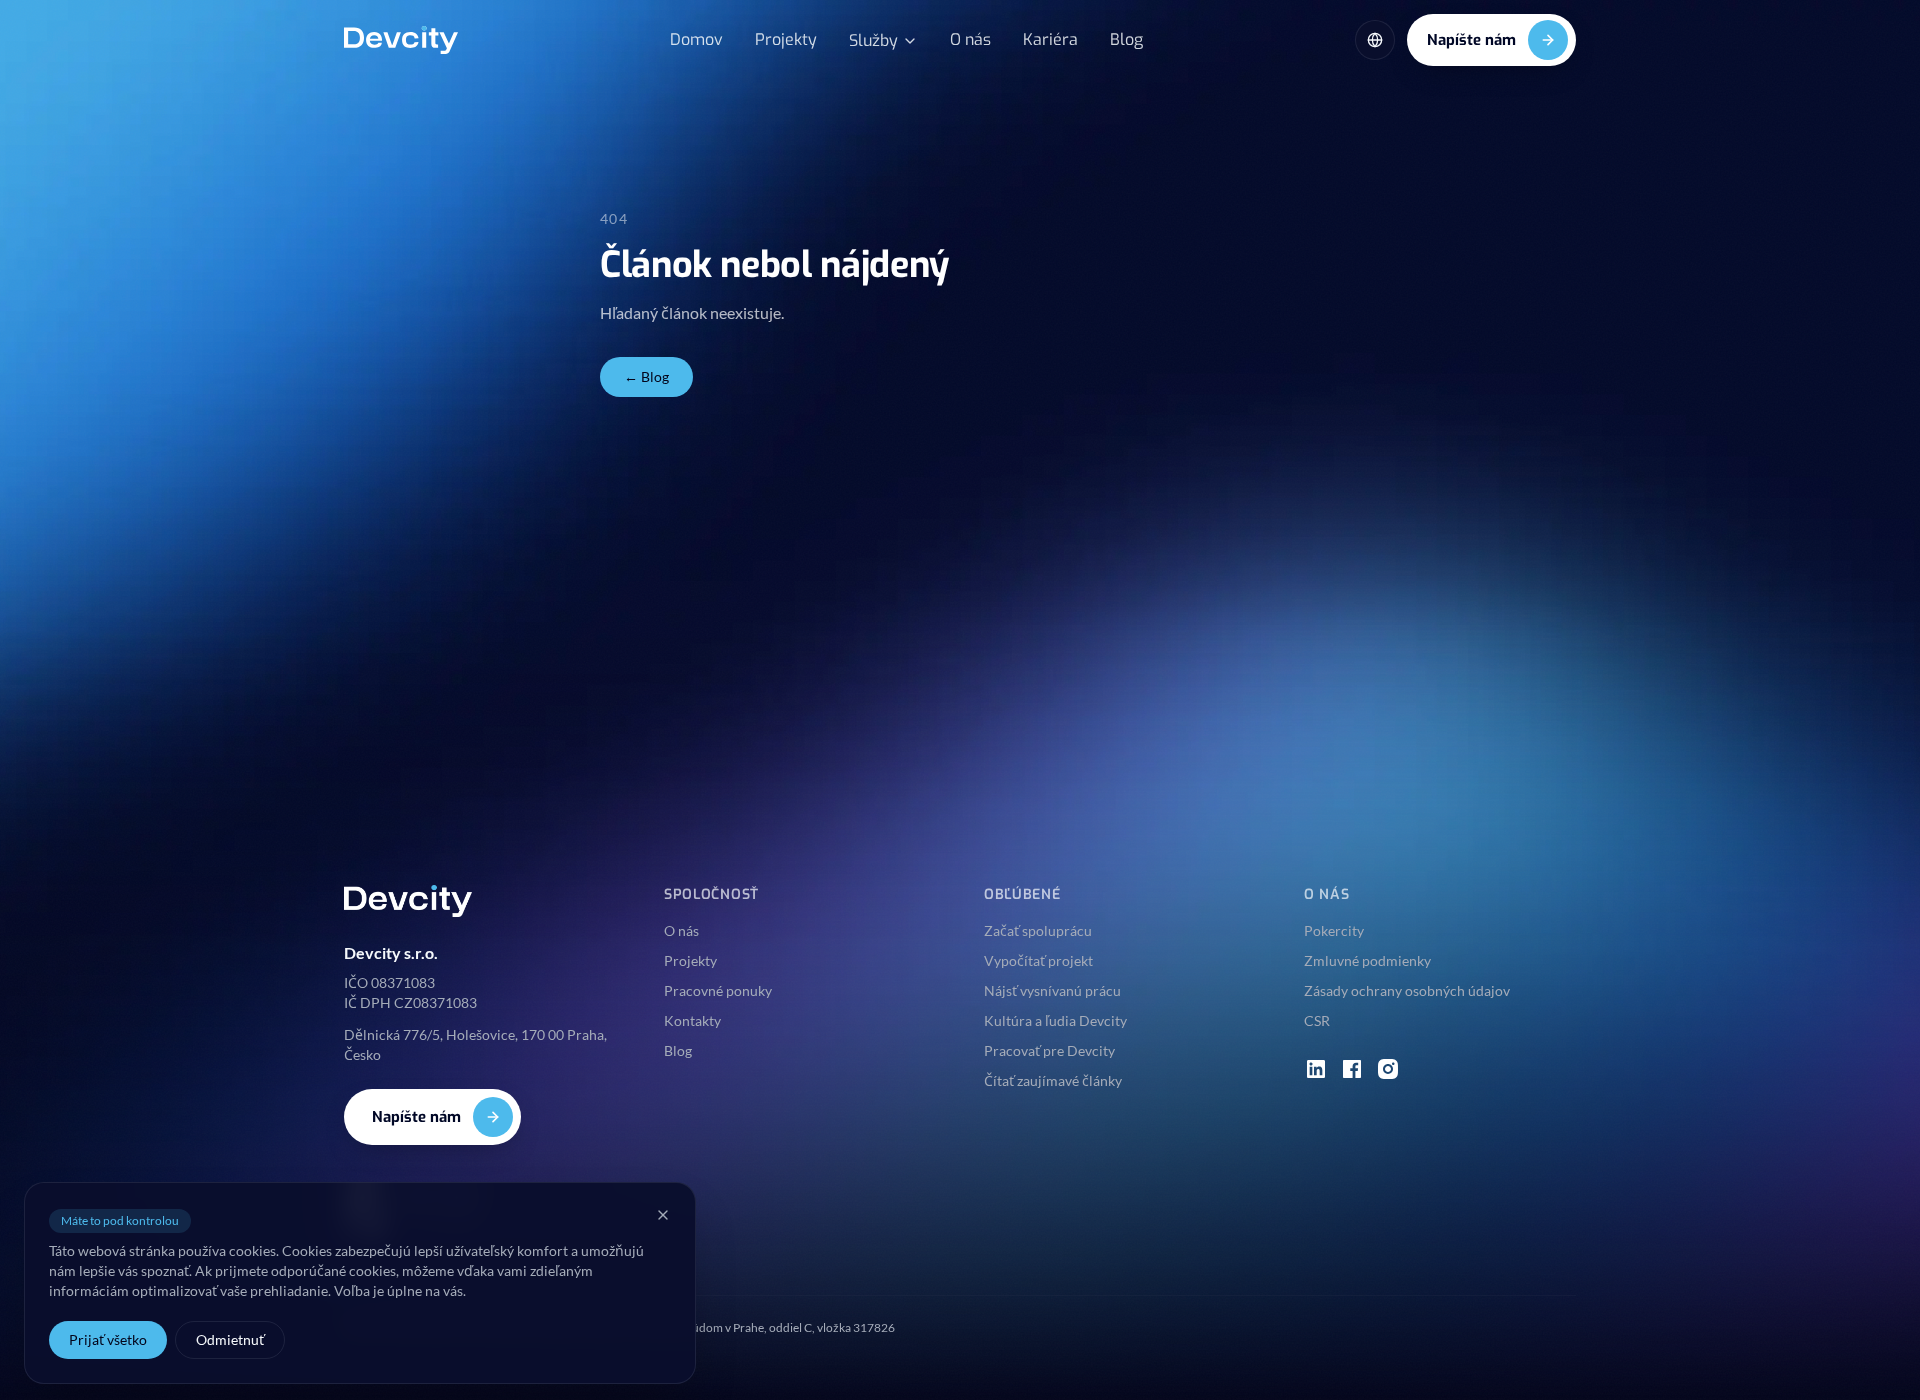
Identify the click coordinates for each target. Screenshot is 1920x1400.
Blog (1126, 39)
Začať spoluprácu (1038, 930)
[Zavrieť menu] (663, 1215)
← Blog (646, 376)
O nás (970, 39)
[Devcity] (401, 40)
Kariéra (1050, 39)
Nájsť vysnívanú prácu (1052, 990)
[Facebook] (1352, 1069)
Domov (696, 39)
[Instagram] (1388, 1069)
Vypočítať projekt (1038, 960)
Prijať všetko (108, 1339)
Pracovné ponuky (718, 990)
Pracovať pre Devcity (1049, 1050)
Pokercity (1334, 930)
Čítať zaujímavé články (1053, 1080)
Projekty (786, 39)
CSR (1317, 1020)
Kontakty (692, 1020)
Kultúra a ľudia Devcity (1055, 1020)
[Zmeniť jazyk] (1375, 40)
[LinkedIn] (1316, 1069)
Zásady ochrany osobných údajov (1407, 990)
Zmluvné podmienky (1367, 960)
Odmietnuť (230, 1339)
